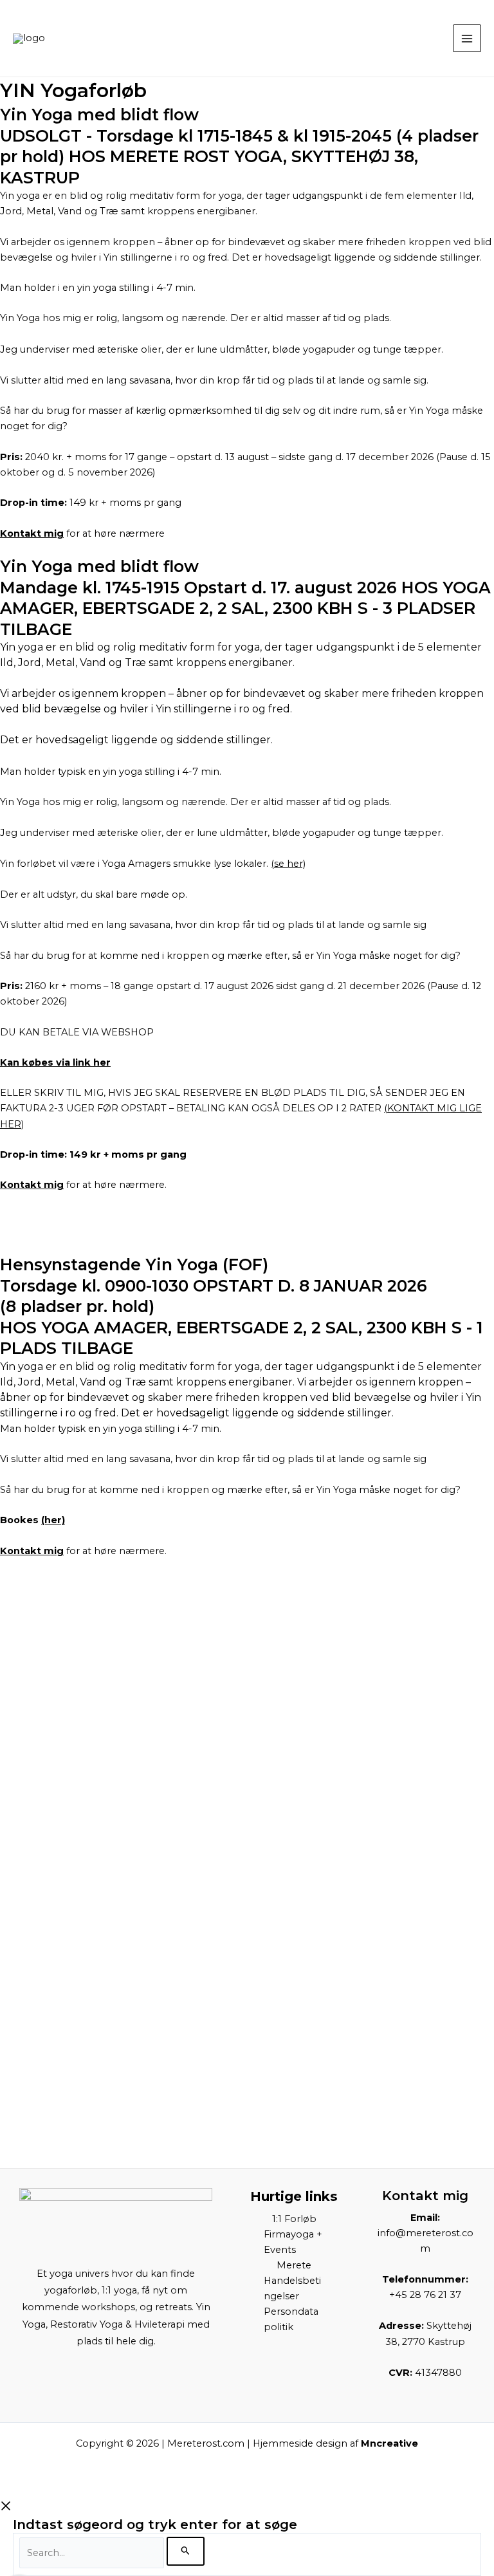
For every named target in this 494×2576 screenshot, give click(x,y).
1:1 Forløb (294, 2219)
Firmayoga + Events (293, 2242)
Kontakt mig (32, 533)
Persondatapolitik (291, 2319)
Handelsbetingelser (292, 2288)
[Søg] (186, 2551)
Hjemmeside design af (335, 2443)
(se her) (288, 864)
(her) (53, 1520)
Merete (294, 2265)
